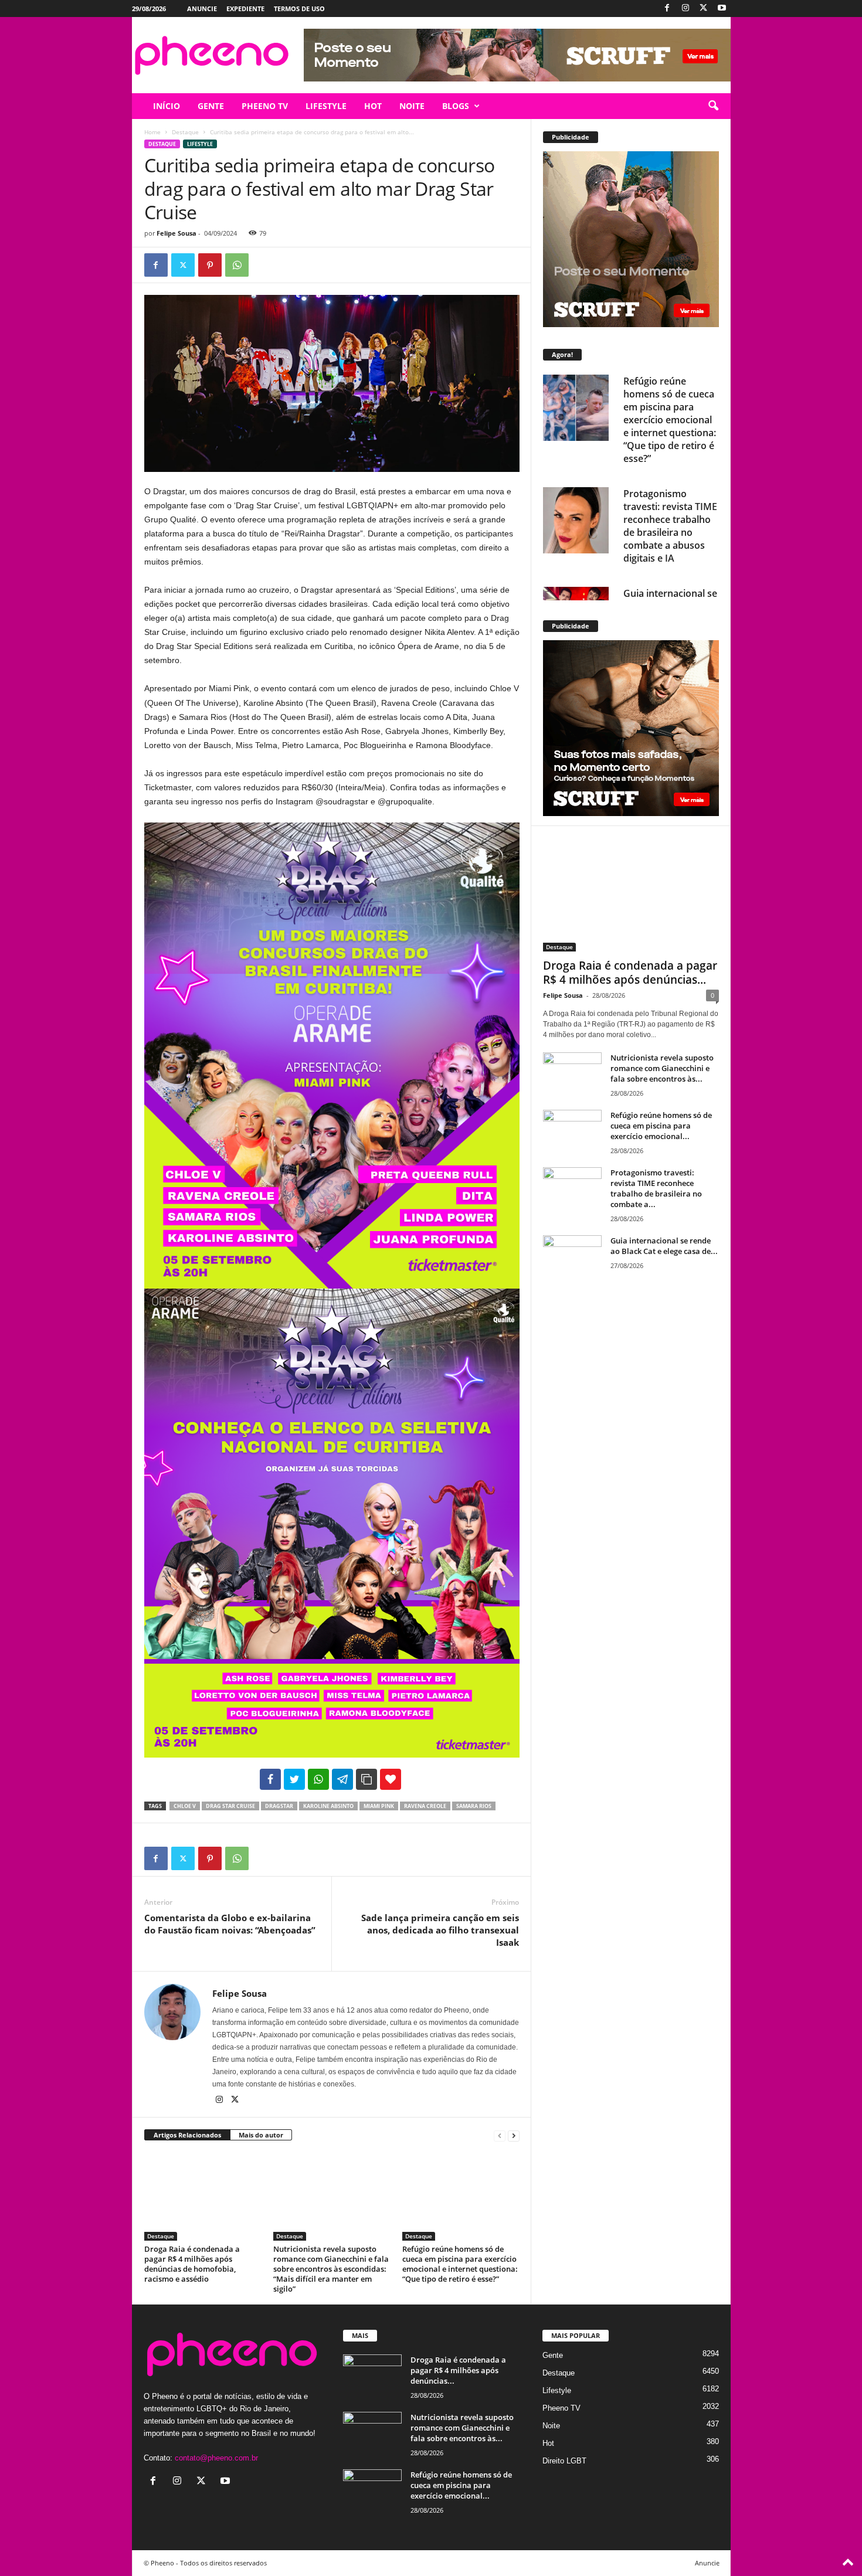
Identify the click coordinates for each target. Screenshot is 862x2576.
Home (152, 132)
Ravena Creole (425, 1806)
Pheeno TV (561, 2408)
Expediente (245, 9)
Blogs (456, 106)
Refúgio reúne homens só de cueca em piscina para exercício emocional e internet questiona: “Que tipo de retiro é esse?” (460, 2264)
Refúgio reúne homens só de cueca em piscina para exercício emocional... (661, 1126)
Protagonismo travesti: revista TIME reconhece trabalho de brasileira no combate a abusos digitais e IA (670, 526)
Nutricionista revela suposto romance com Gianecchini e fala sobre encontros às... (662, 1068)
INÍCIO (167, 106)
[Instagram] (685, 9)
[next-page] (514, 2135)
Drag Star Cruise (230, 1806)
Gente (553, 2355)
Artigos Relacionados (187, 2135)
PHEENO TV (265, 106)
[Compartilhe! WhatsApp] (318, 1779)
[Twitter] (704, 9)
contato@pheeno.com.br (216, 2458)
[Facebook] (667, 9)
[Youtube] (722, 9)
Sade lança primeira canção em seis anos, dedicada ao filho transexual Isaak (440, 1930)
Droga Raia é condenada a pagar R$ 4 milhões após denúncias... (630, 973)
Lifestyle (200, 144)
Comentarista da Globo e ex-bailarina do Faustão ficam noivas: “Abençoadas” (230, 1924)
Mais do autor (261, 2135)
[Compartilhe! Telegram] (342, 1779)
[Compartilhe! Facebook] (270, 1779)
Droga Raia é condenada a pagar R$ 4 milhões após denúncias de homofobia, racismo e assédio (192, 2264)
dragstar (279, 1806)
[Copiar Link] (366, 1779)
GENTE (211, 106)
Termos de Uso (299, 9)
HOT (373, 106)
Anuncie (202, 9)
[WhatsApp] (237, 265)
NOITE (412, 106)
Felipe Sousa (177, 233)
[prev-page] (500, 2135)
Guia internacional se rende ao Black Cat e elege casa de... (664, 1246)
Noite (551, 2426)
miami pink (379, 1806)
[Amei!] (391, 1779)
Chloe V (185, 1806)
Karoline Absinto (328, 1806)
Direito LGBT (564, 2461)
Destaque (185, 132)
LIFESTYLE (326, 106)
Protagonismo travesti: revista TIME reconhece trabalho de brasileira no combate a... (656, 1188)
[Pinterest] (210, 265)
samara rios (474, 1806)
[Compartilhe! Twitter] (294, 1779)
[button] (713, 106)
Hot (548, 2443)
